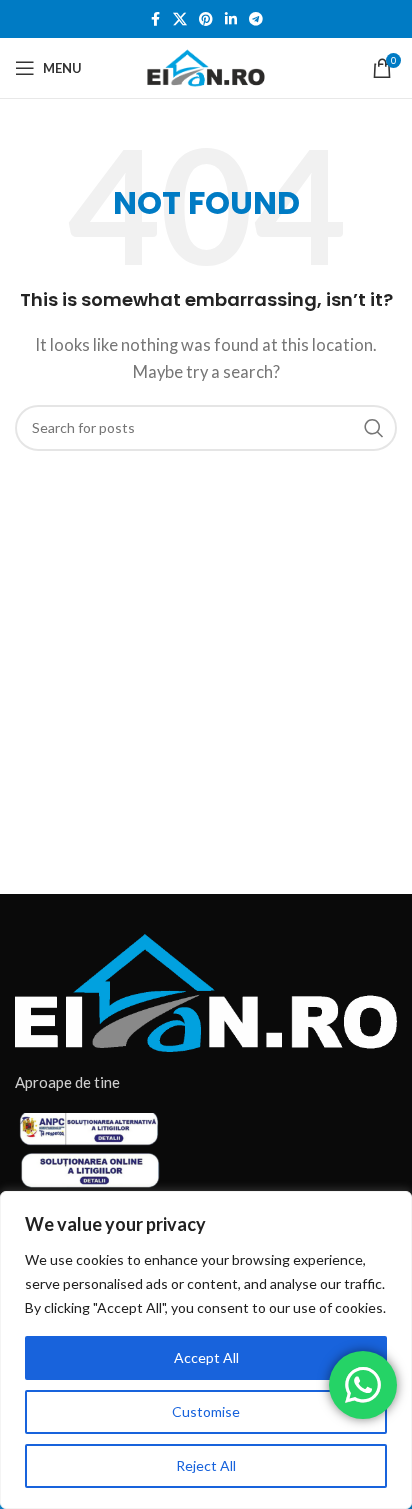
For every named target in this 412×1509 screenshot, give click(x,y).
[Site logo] (206, 66)
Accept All (206, 1357)
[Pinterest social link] (206, 19)
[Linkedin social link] (231, 19)
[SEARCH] (374, 428)
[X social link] (180, 19)
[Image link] (206, 991)
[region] (206, 1350)
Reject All (206, 1465)
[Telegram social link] (256, 19)
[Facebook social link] (155, 19)
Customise (206, 1411)
